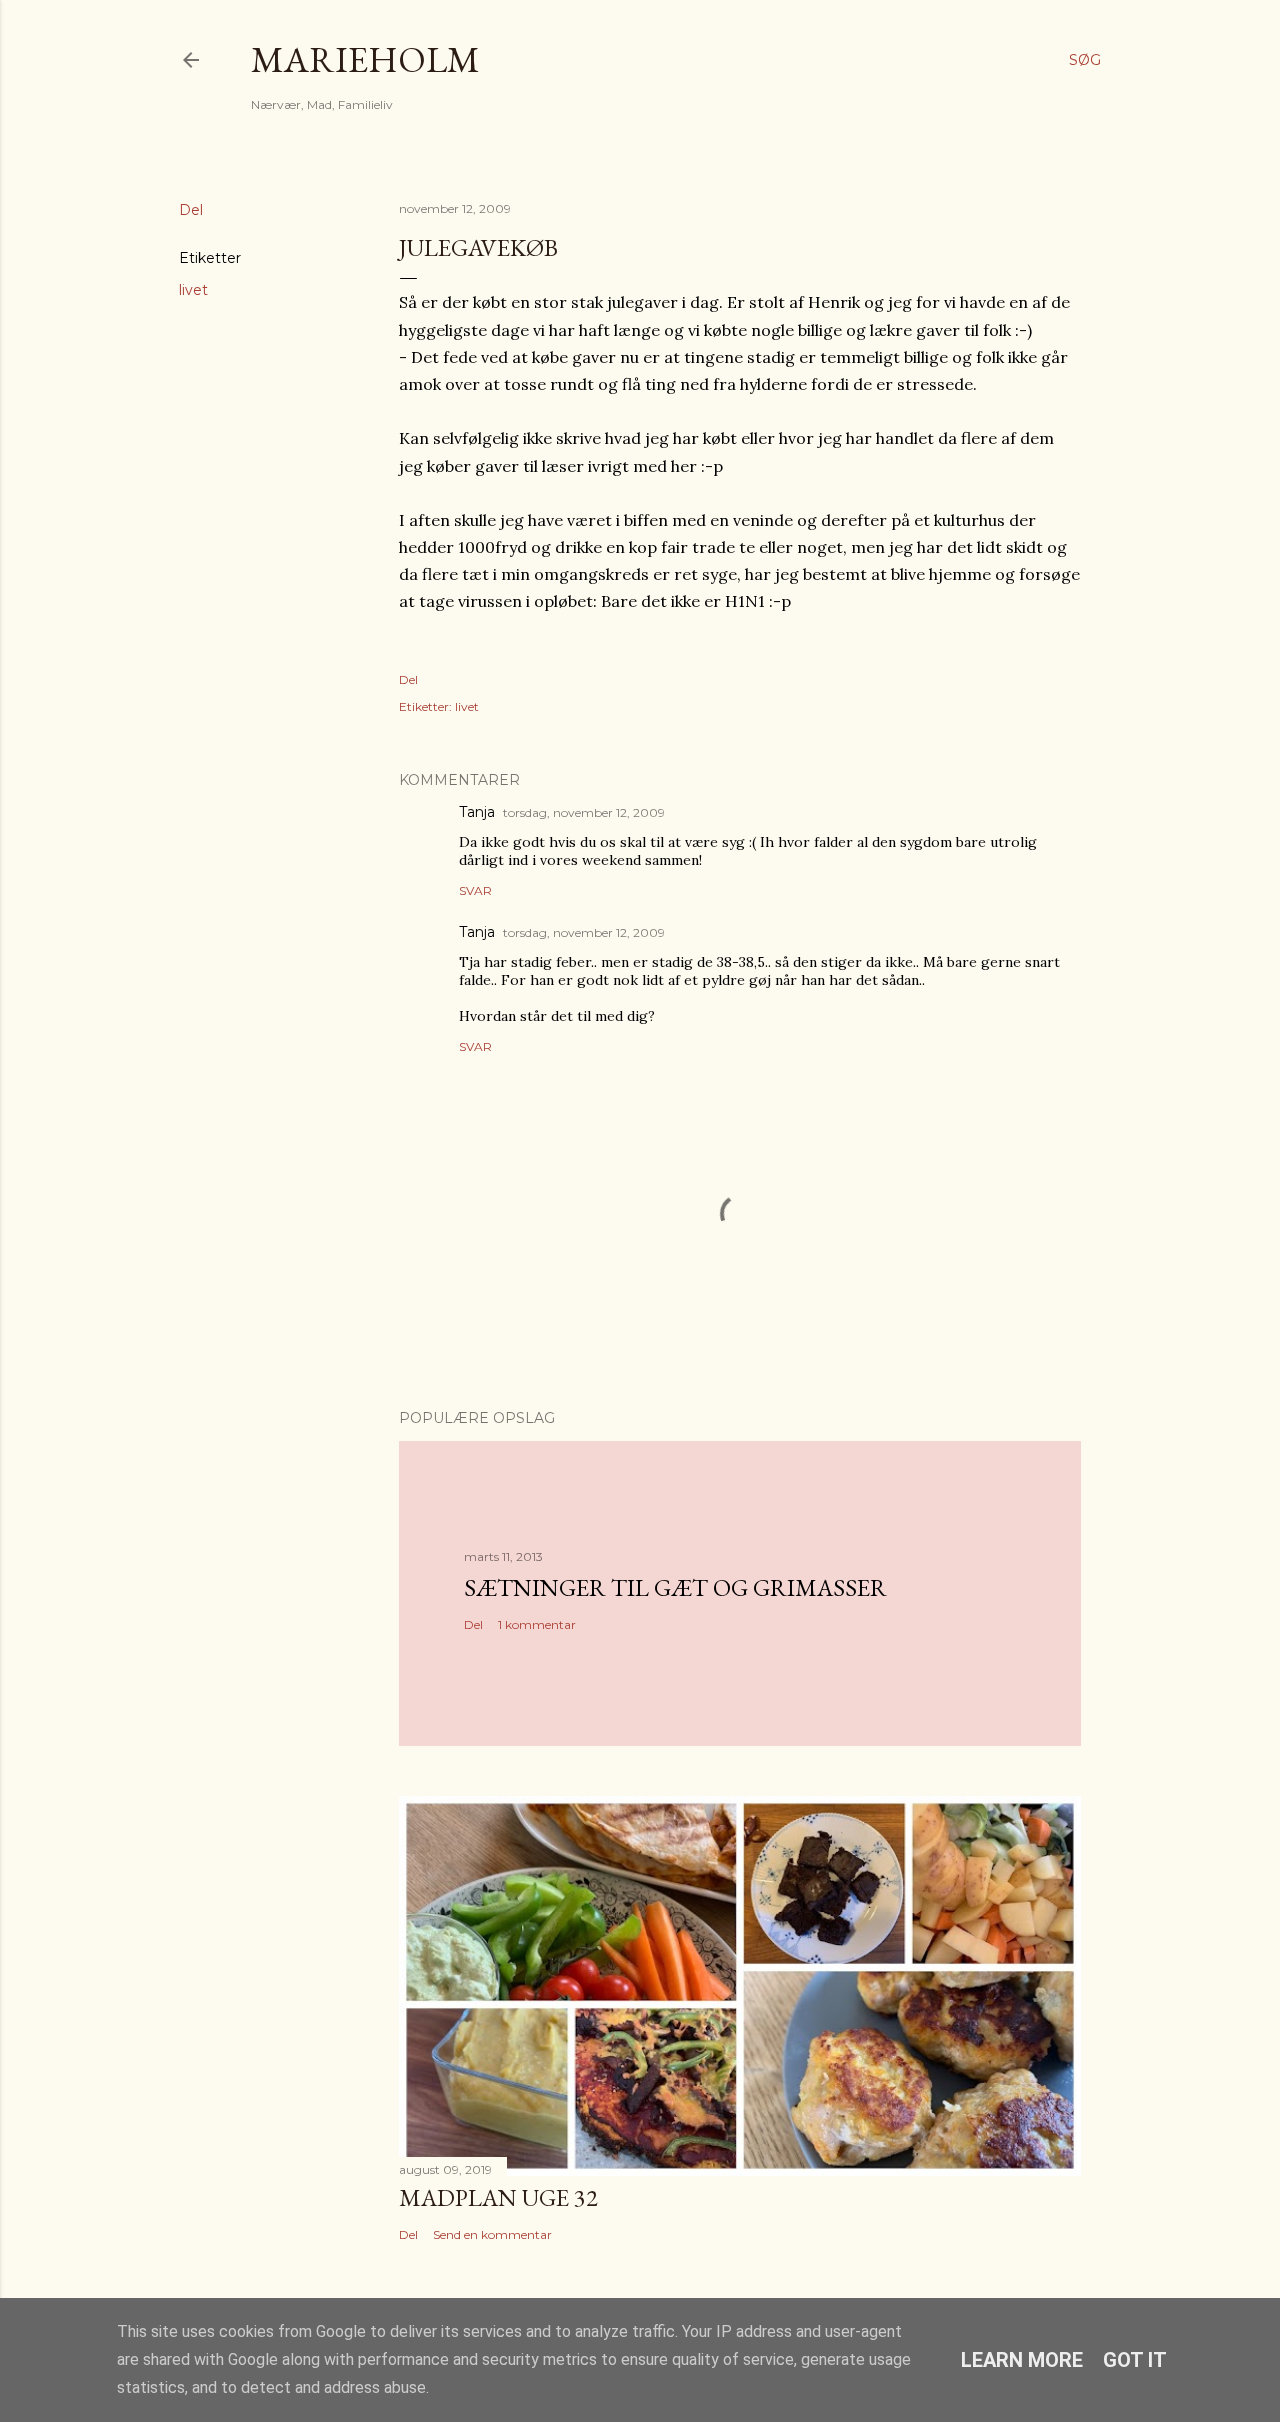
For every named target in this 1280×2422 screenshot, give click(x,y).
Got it (1135, 2360)
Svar (475, 890)
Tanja (477, 812)
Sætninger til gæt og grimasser (675, 1587)
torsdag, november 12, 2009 (584, 812)
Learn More (1022, 2360)
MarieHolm (365, 59)
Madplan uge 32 (498, 2197)
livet (193, 290)
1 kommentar (537, 1624)
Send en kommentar (492, 2234)
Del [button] (191, 210)
